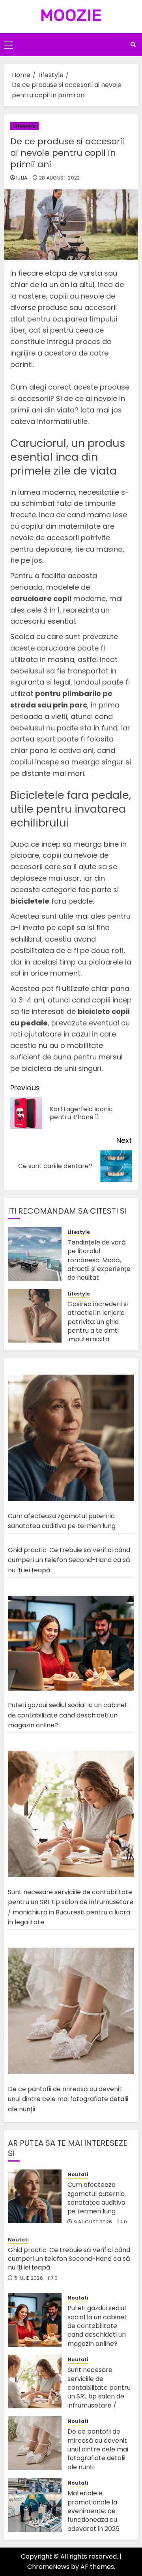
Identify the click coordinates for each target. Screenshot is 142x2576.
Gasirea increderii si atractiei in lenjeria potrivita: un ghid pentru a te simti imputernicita (98, 1322)
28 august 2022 (60, 178)
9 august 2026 (93, 2222)
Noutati (78, 2175)
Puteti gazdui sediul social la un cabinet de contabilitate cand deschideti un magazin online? (68, 1715)
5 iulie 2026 (29, 2278)
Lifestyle (25, 126)
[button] (8, 45)
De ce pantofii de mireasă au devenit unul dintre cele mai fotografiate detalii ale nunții (68, 2099)
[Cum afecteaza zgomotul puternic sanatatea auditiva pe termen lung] (71, 1438)
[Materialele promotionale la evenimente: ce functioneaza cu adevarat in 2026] (35, 2505)
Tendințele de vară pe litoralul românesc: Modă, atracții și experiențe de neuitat (99, 1260)
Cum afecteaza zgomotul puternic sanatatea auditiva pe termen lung (62, 1521)
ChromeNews (48, 2567)
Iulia (22, 178)
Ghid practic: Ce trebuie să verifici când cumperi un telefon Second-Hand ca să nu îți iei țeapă (69, 1560)
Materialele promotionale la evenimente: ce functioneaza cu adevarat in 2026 (93, 2511)
